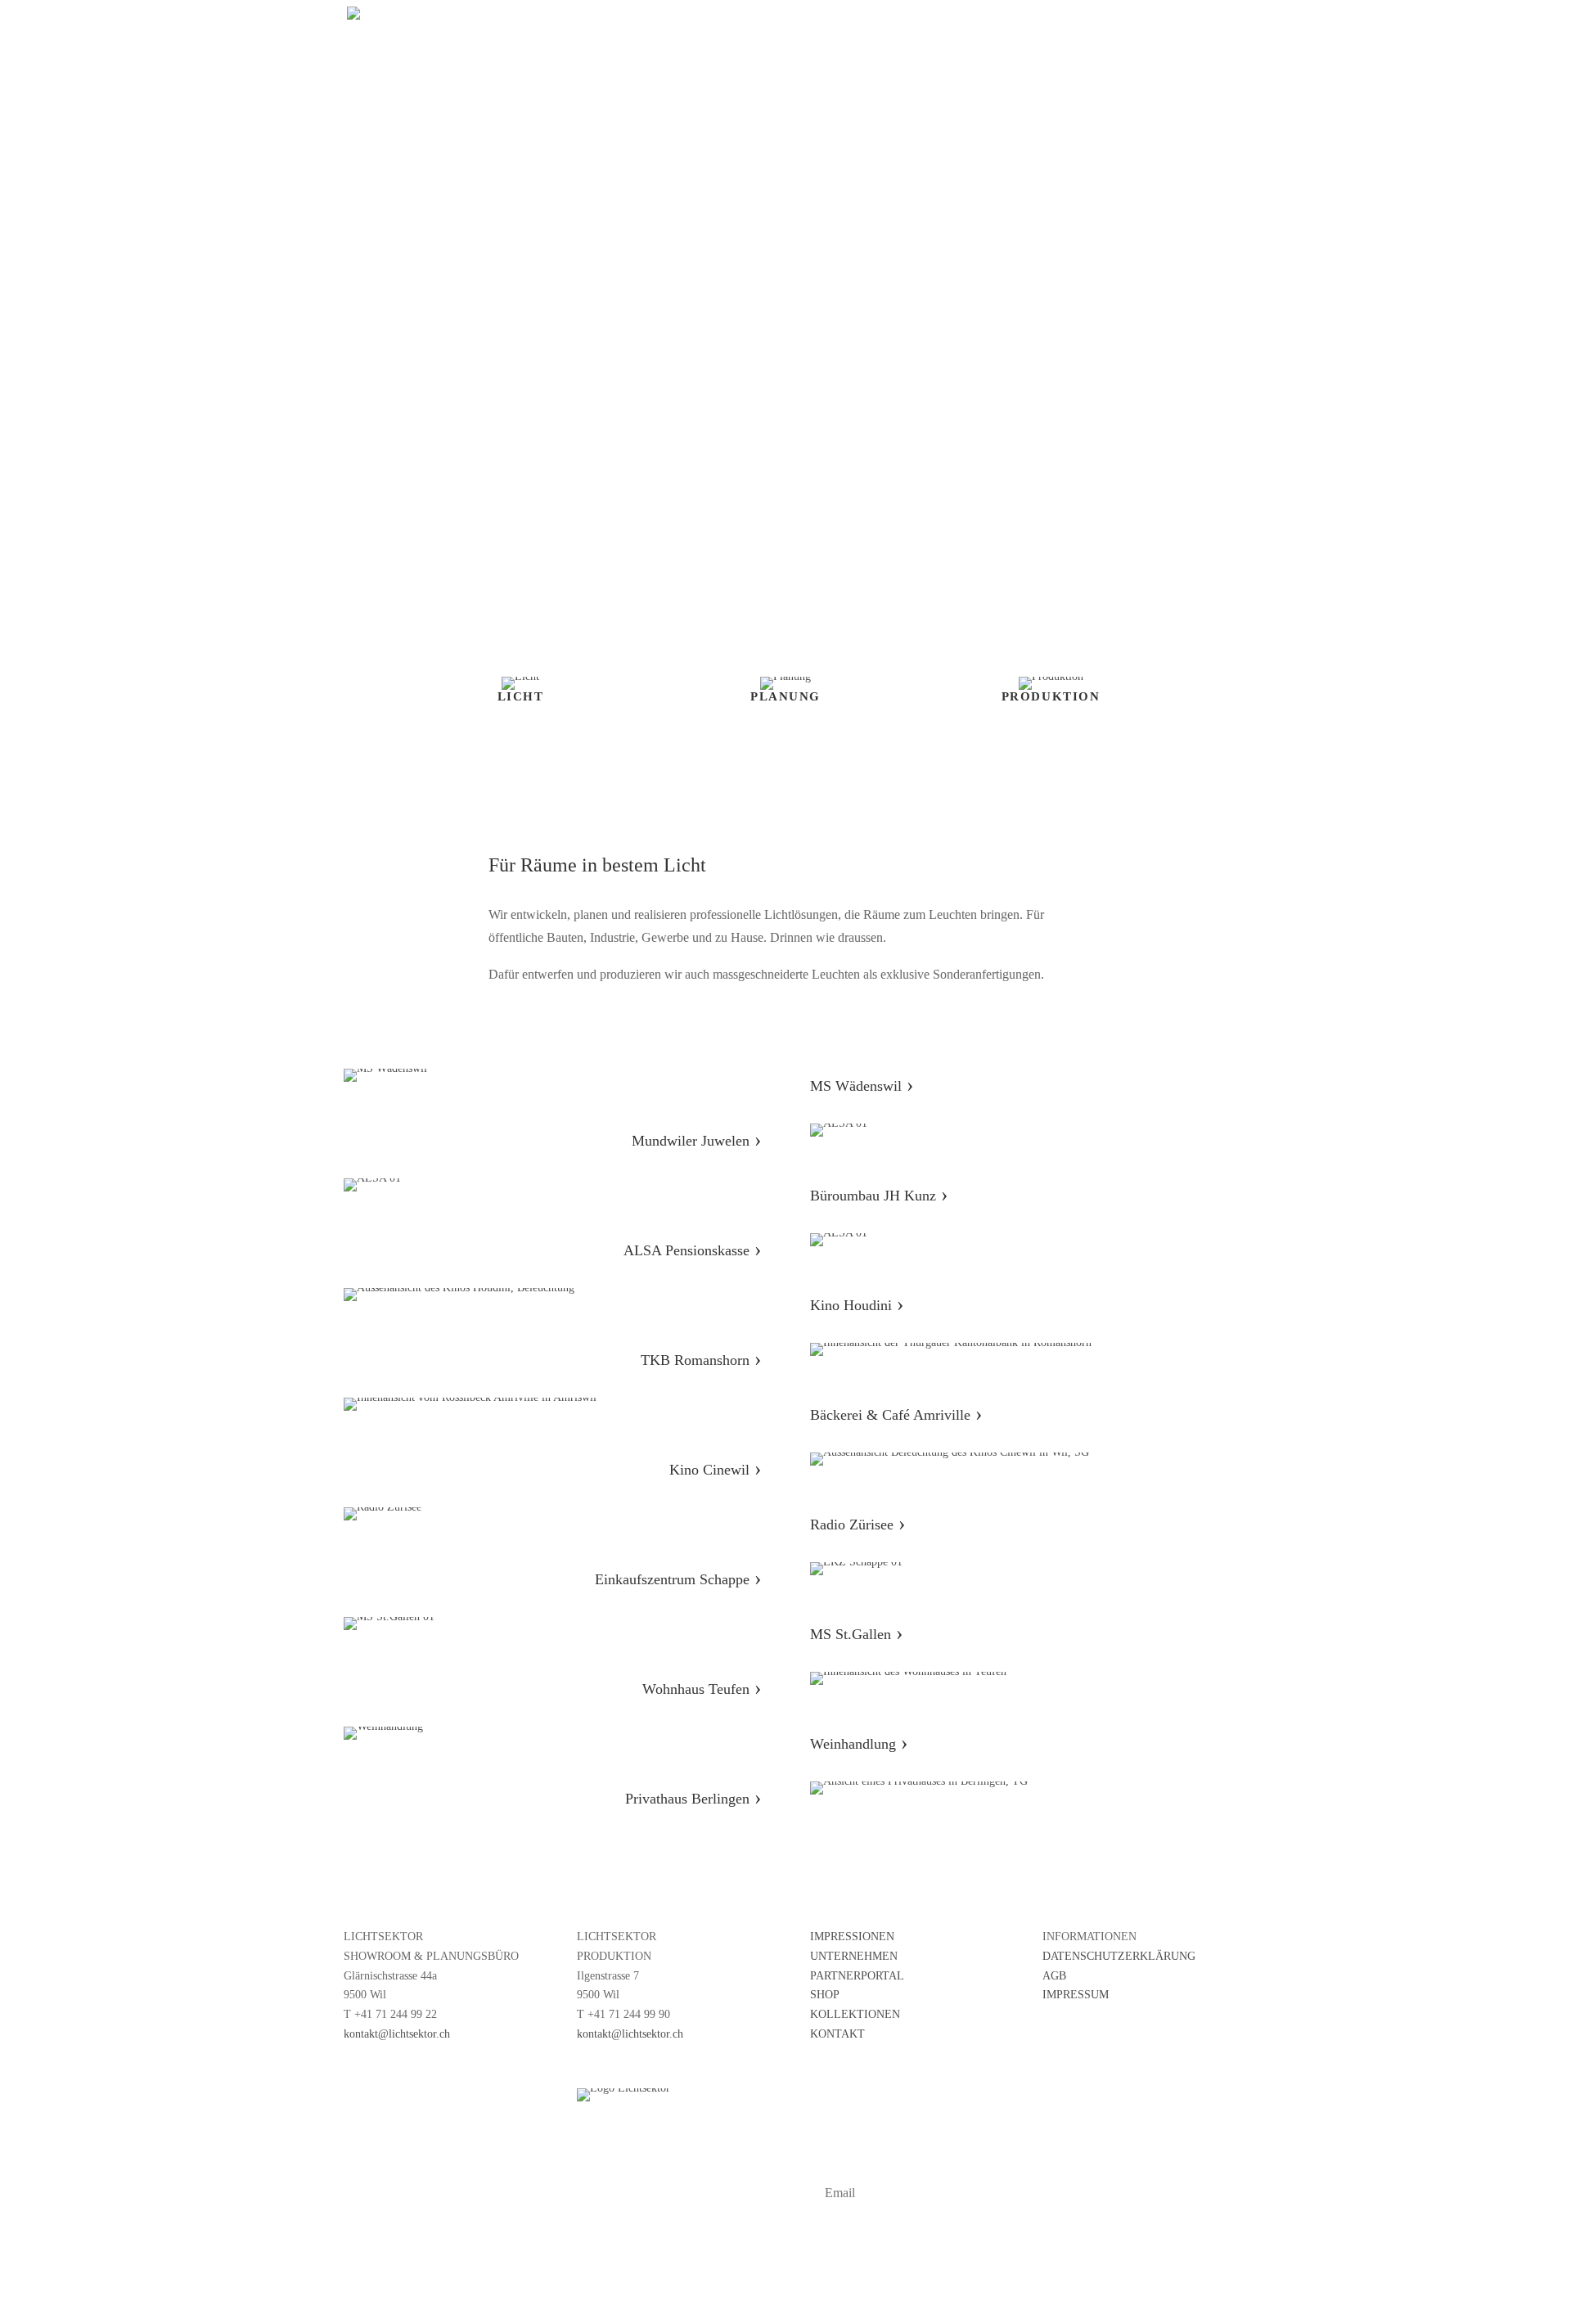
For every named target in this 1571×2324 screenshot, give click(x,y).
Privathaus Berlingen (693, 1799)
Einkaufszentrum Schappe (678, 1579)
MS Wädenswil (862, 1086)
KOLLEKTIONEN (855, 2014)
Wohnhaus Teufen (702, 1689)
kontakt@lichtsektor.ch (397, 2034)
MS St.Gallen (856, 1634)
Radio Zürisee (852, 1525)
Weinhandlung (859, 1744)
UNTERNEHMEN (854, 1956)
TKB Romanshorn (695, 1360)
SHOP (825, 1995)
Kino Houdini (857, 1305)
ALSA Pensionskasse (692, 1250)
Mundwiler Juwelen (696, 1141)
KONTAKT (837, 2034)
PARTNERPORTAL (857, 1976)
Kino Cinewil (715, 1470)
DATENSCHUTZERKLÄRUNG (1119, 1956)
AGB (1054, 1976)
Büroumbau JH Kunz (879, 1196)
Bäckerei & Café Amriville (890, 1415)
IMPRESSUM (1076, 1995)
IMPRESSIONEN (852, 1937)
